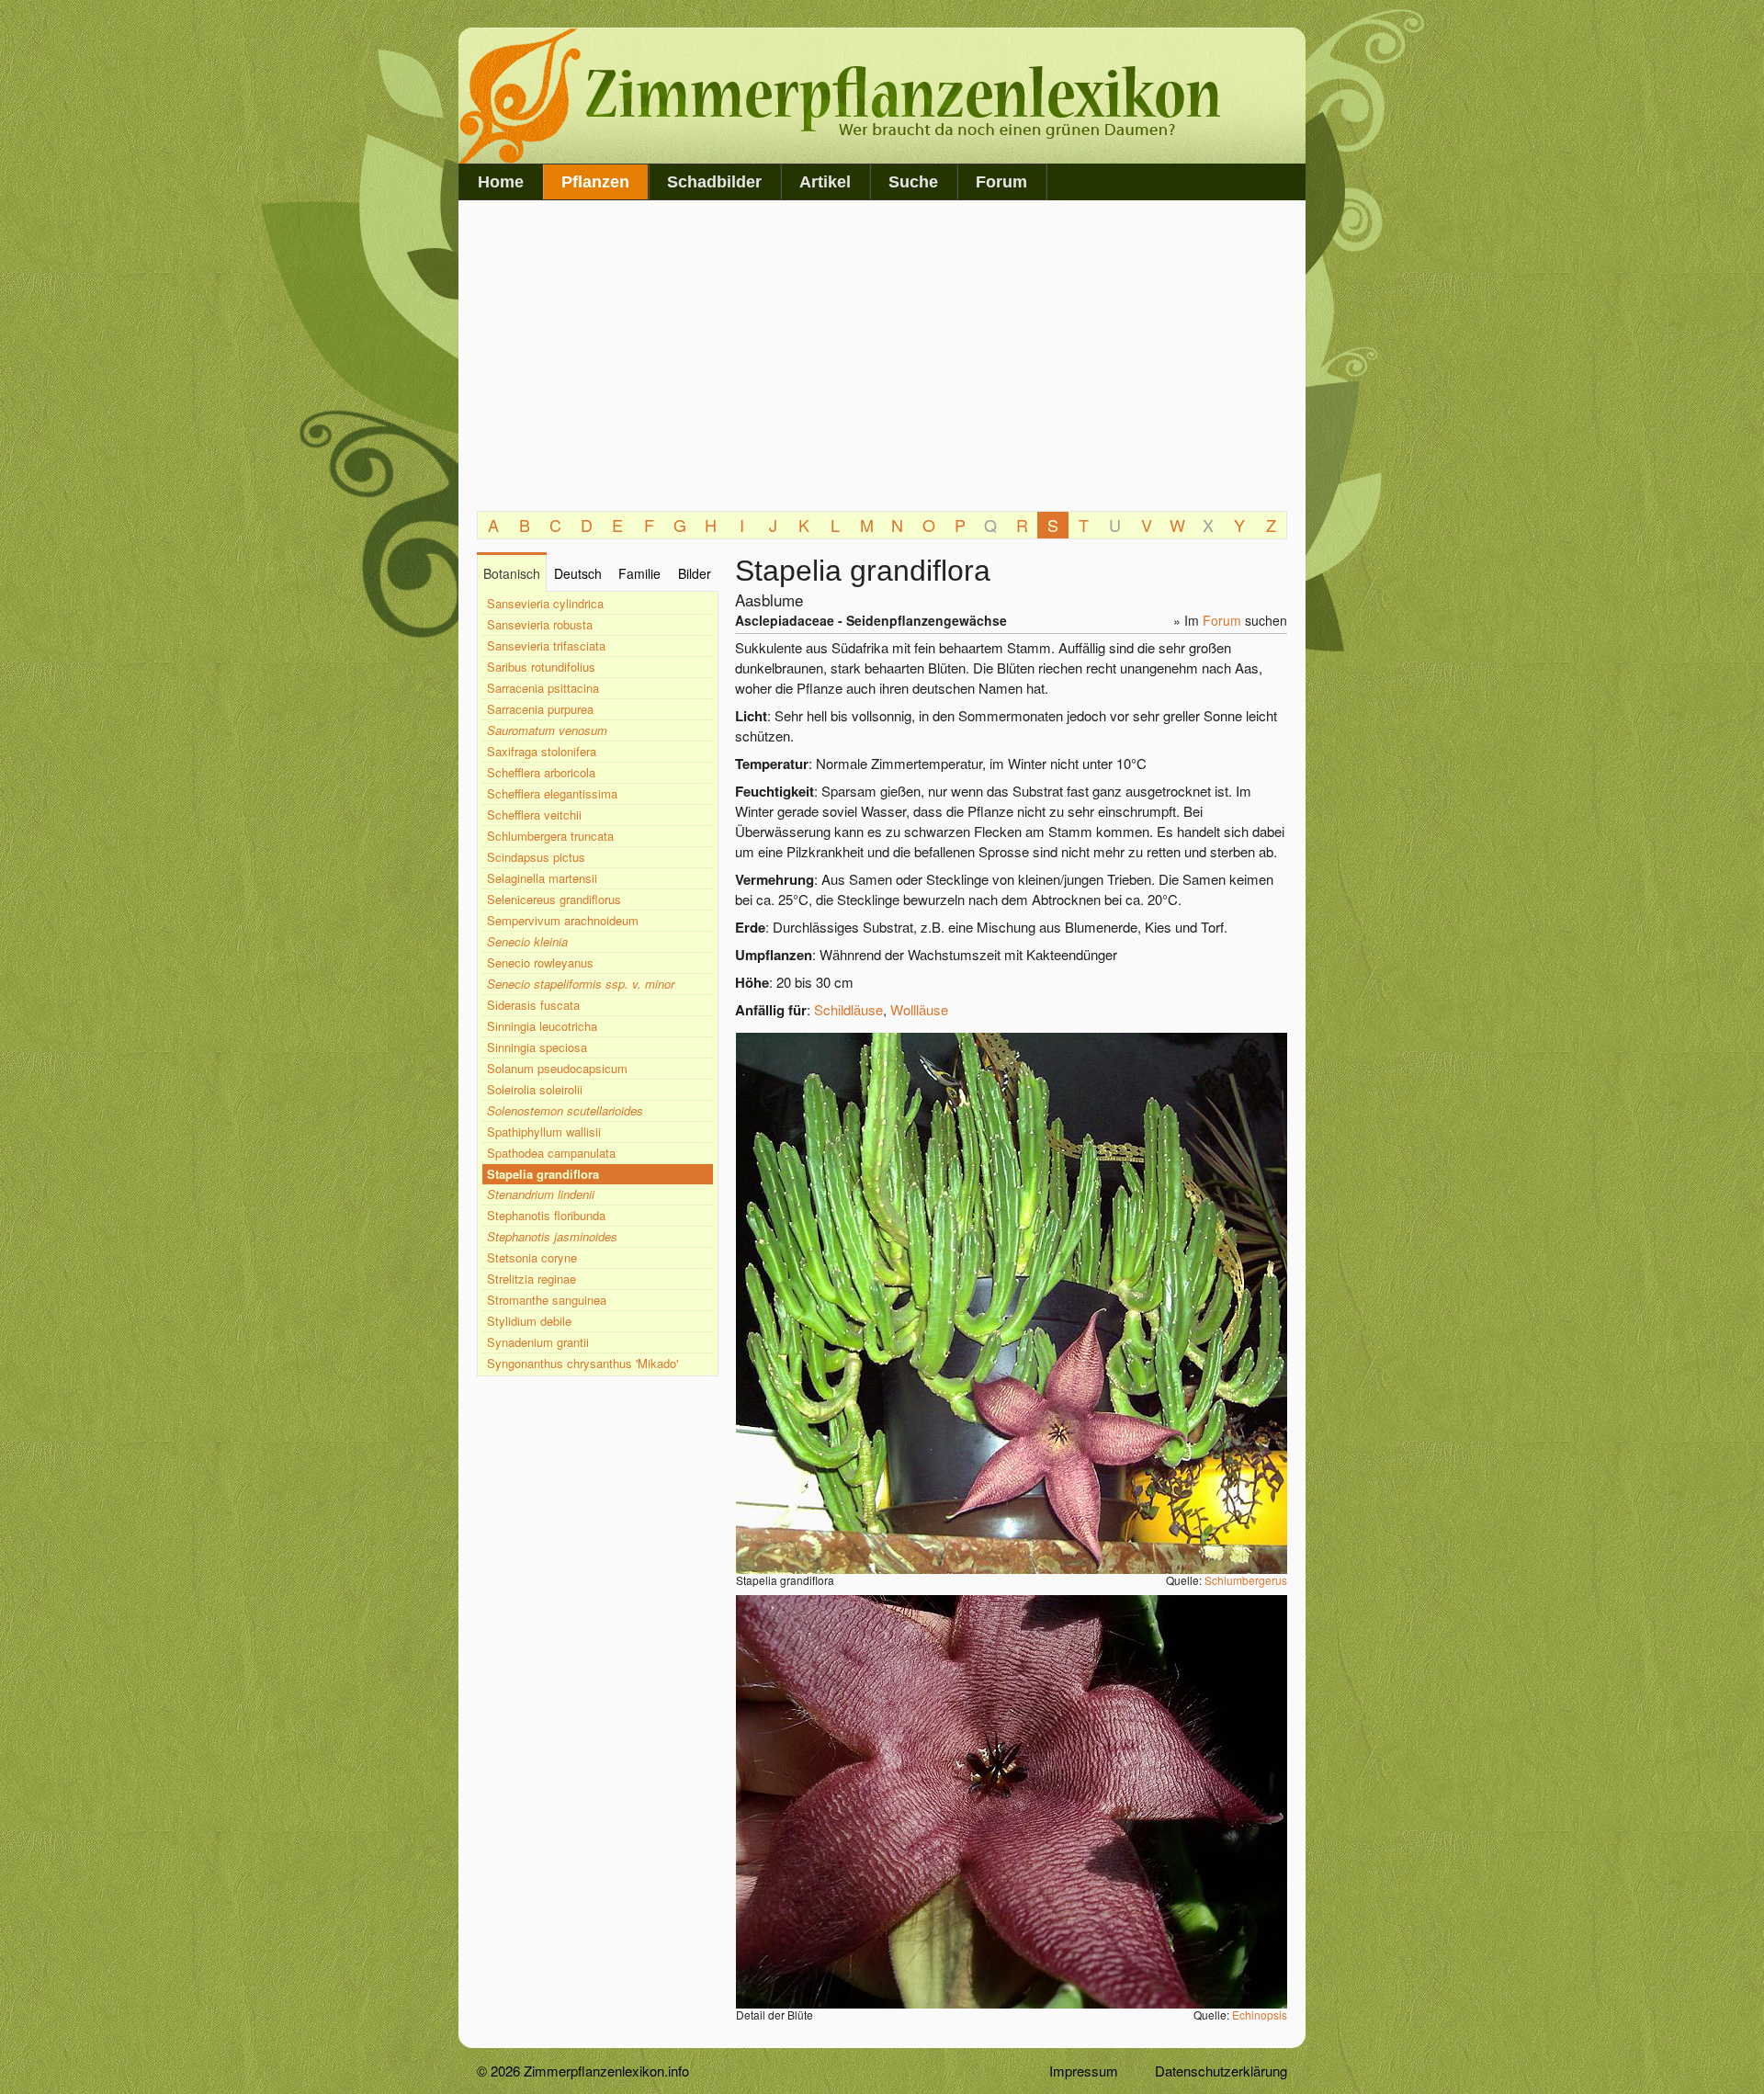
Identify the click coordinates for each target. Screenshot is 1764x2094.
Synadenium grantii (538, 1342)
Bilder (695, 573)
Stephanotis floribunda (546, 1215)
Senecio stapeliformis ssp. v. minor (581, 984)
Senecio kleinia (527, 941)
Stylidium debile (529, 1321)
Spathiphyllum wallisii (544, 1132)
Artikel (825, 182)
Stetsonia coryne (532, 1257)
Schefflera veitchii (534, 815)
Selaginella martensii (542, 878)
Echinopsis (1260, 2015)
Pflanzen (595, 182)
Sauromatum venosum (547, 730)
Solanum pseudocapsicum (557, 1068)
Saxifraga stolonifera (542, 751)
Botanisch (512, 573)
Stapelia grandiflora (543, 1174)
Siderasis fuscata (533, 1005)
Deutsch (578, 573)
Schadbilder (714, 182)
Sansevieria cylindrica (545, 603)
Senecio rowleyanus (540, 962)
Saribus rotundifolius (541, 667)
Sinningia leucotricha (542, 1026)
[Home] (849, 158)
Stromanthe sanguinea (547, 1300)
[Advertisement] (882, 357)
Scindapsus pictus (536, 857)
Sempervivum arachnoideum (563, 920)
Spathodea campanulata (551, 1153)
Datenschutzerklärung (1221, 2071)
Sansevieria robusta (540, 624)
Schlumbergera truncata (550, 836)
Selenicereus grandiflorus (554, 899)
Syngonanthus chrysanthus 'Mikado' (582, 1363)
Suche (913, 182)
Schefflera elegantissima (552, 793)
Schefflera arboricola (541, 772)
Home (501, 182)
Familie (639, 573)
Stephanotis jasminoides (552, 1236)
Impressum (1084, 2071)
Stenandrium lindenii (541, 1194)
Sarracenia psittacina (543, 688)
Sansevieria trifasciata (546, 645)
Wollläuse (919, 1009)
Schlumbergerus (1246, 1580)
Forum (1001, 182)
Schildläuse (848, 1009)
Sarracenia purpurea (540, 709)
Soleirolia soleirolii (535, 1089)
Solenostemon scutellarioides (565, 1110)
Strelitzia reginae (531, 1279)
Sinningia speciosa (537, 1047)
